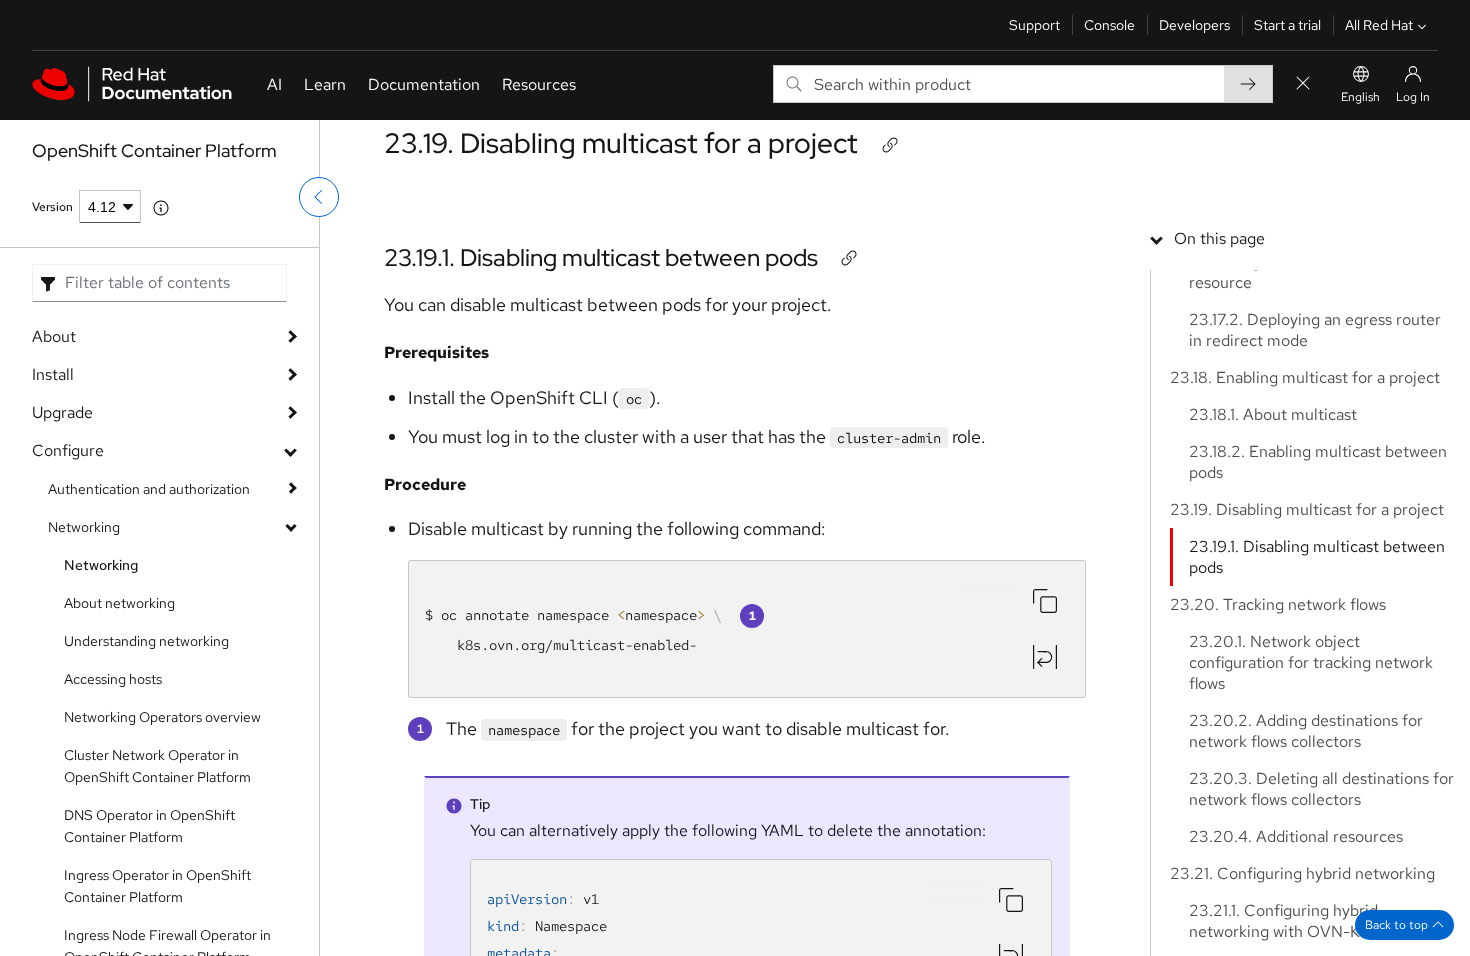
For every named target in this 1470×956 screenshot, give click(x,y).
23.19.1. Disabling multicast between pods (601, 257)
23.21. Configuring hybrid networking (1302, 873)
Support (1034, 25)
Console (1109, 25)
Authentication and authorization (149, 489)
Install (53, 374)
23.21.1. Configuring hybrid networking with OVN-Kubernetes (1311, 921)
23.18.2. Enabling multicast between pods (1318, 462)
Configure (68, 450)
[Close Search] (1303, 84)
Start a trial (1287, 25)
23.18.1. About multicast (1273, 414)
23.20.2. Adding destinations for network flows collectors (1306, 731)
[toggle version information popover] (161, 208)
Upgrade (62, 412)
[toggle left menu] (319, 197)
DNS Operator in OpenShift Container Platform (149, 826)
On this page (1219, 238)
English (1360, 97)
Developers (1194, 25)
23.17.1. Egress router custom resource (1292, 272)
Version (52, 207)
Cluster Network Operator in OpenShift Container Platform (157, 766)
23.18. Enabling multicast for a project (1305, 377)
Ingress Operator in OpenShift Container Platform (157, 886)
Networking (84, 527)
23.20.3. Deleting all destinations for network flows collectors (1321, 789)
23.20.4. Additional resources (1296, 836)
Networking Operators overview (162, 717)
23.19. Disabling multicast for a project (621, 143)
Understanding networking (146, 641)
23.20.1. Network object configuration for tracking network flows (1311, 662)
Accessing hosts (113, 679)
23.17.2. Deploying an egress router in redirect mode (1315, 330)
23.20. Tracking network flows (1278, 604)
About (54, 336)
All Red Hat (1379, 25)
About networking (119, 603)
